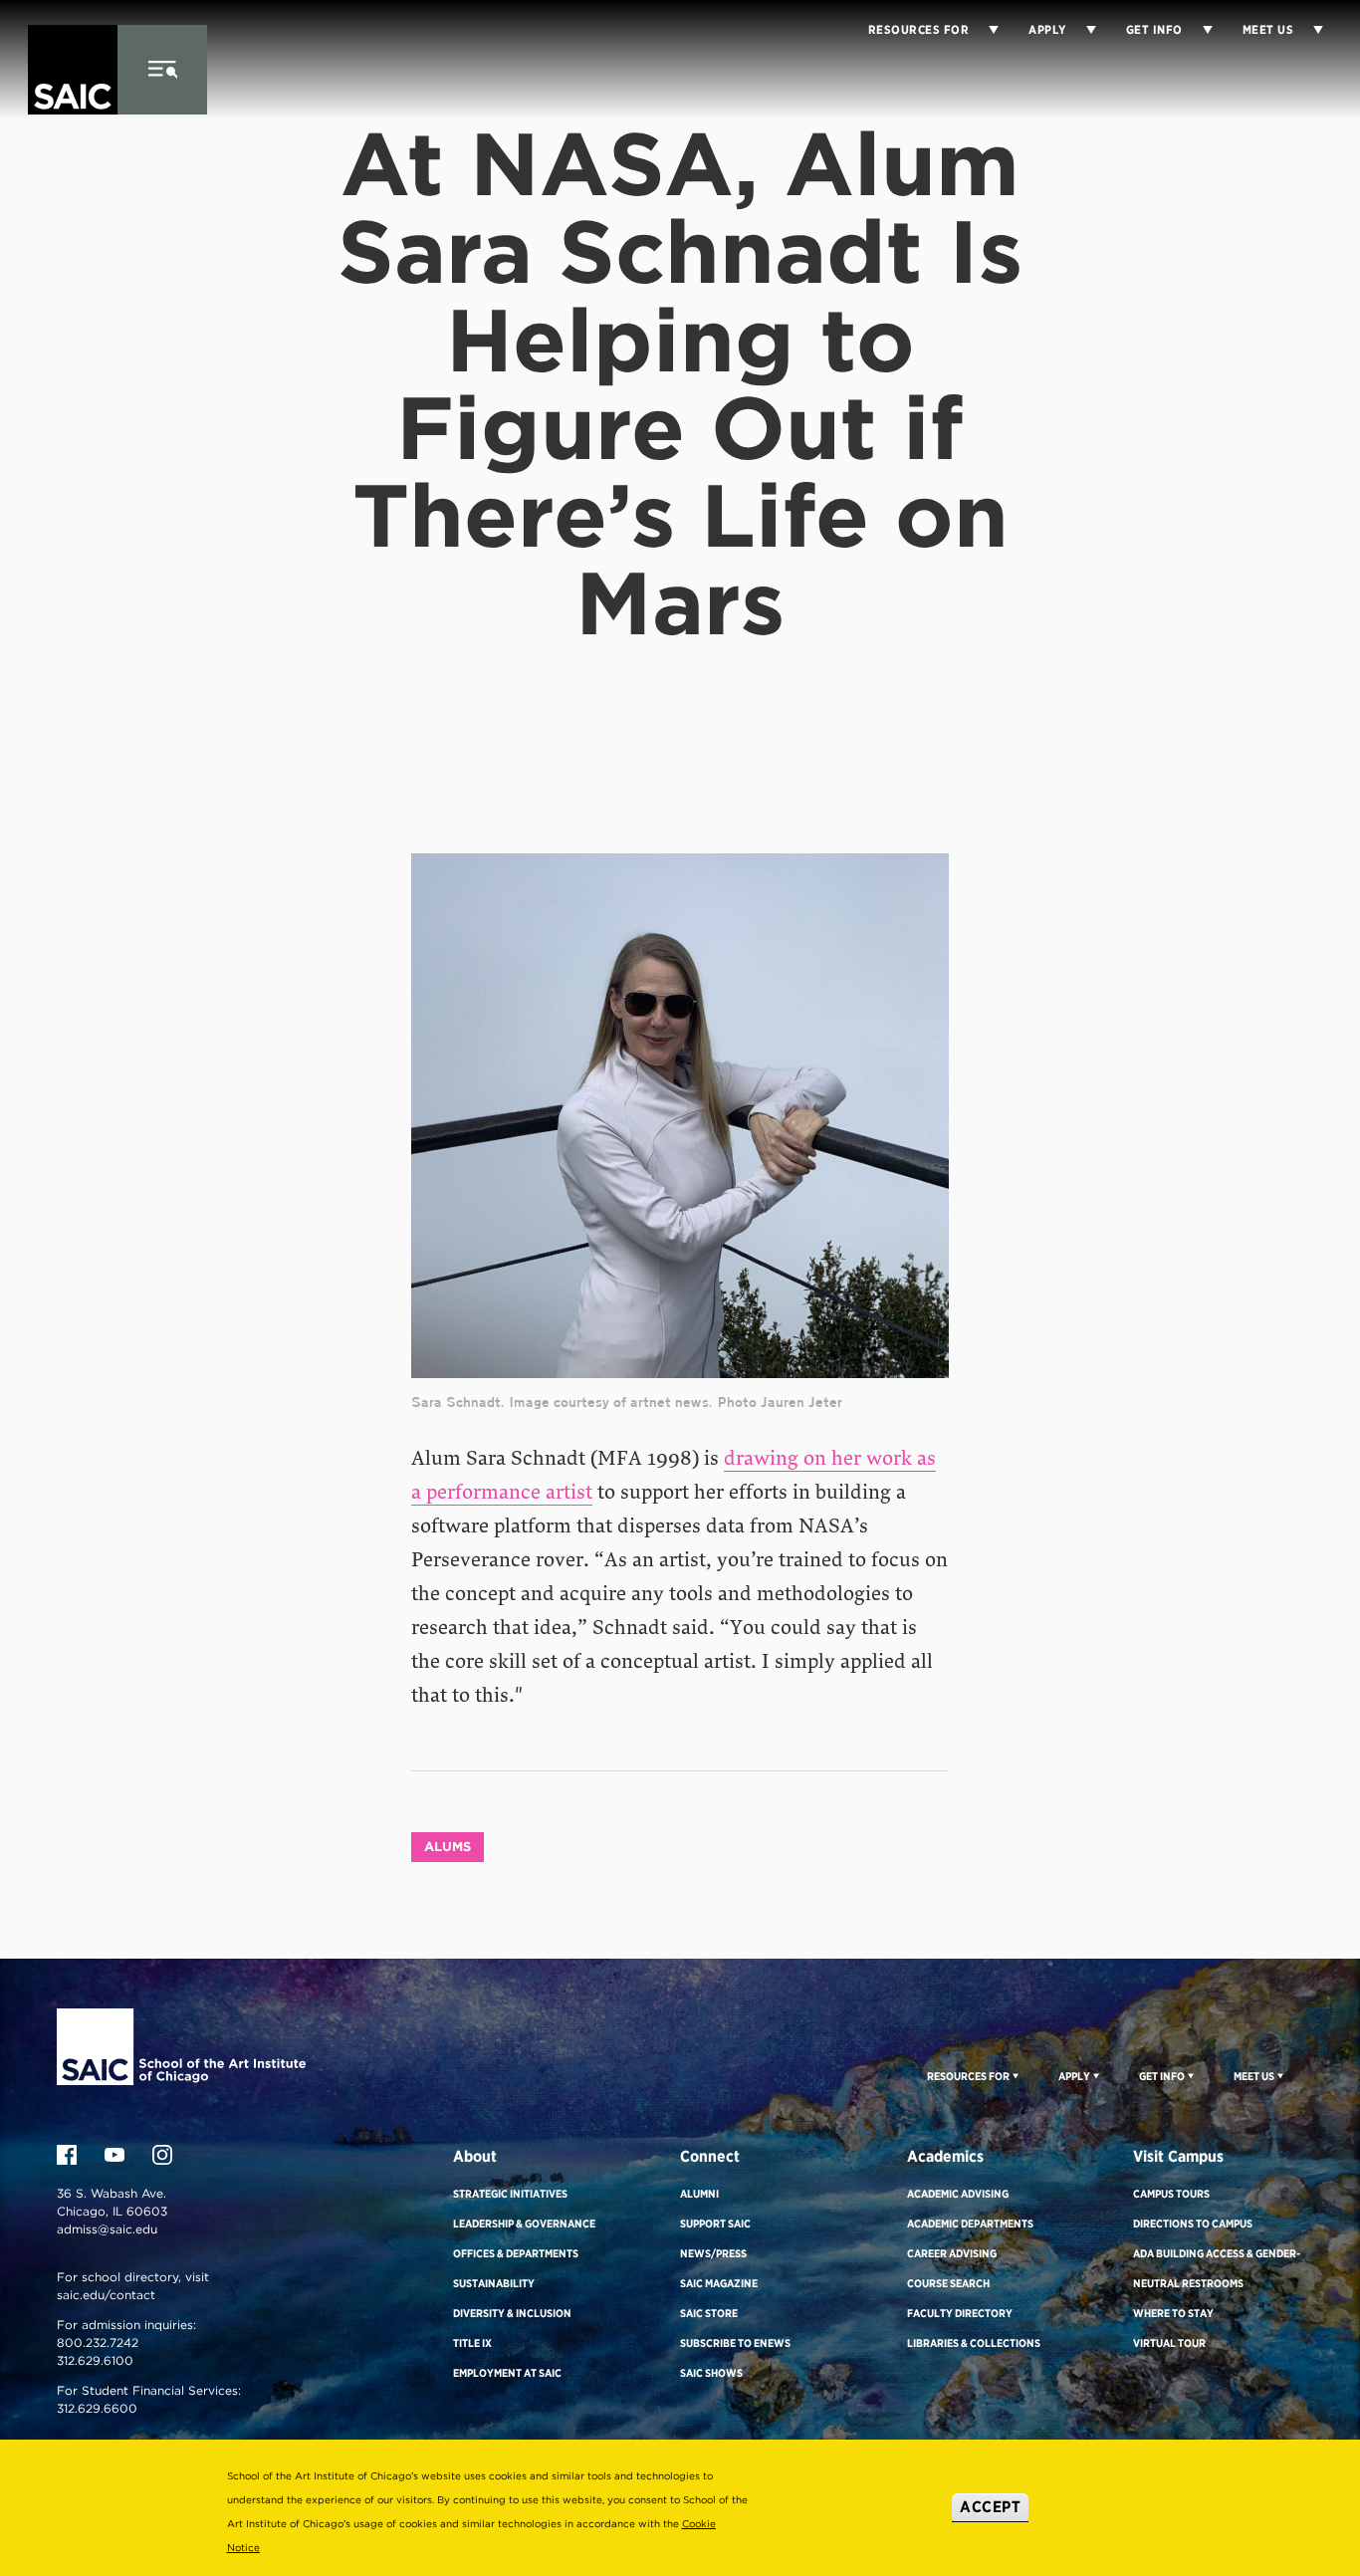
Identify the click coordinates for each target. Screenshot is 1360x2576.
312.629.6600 (97, 2408)
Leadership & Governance (524, 2224)
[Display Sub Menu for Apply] (1081, 30)
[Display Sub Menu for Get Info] (1198, 30)
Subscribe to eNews (735, 2343)
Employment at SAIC (507, 2373)
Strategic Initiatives (510, 2194)
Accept (990, 2507)
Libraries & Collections (974, 2343)
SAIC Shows (711, 2373)
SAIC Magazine (719, 2283)
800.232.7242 (98, 2342)
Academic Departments (970, 2224)
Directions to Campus (1193, 2224)
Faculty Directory (960, 2313)
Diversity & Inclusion (512, 2313)
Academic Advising (958, 2194)
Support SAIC (715, 2224)
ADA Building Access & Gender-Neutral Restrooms (1217, 2268)
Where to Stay (1173, 2313)
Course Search (948, 2283)
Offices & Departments (516, 2253)
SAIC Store (709, 2313)
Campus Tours (1171, 2194)
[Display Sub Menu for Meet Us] (1308, 30)
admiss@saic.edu (107, 2229)
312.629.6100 (95, 2360)
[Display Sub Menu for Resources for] (984, 30)
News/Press (713, 2253)
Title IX (472, 2343)
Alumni (699, 2194)
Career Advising (952, 2253)
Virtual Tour (1169, 2343)
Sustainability (494, 2283)
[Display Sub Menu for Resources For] (1014, 2075)
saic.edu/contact (106, 2295)
